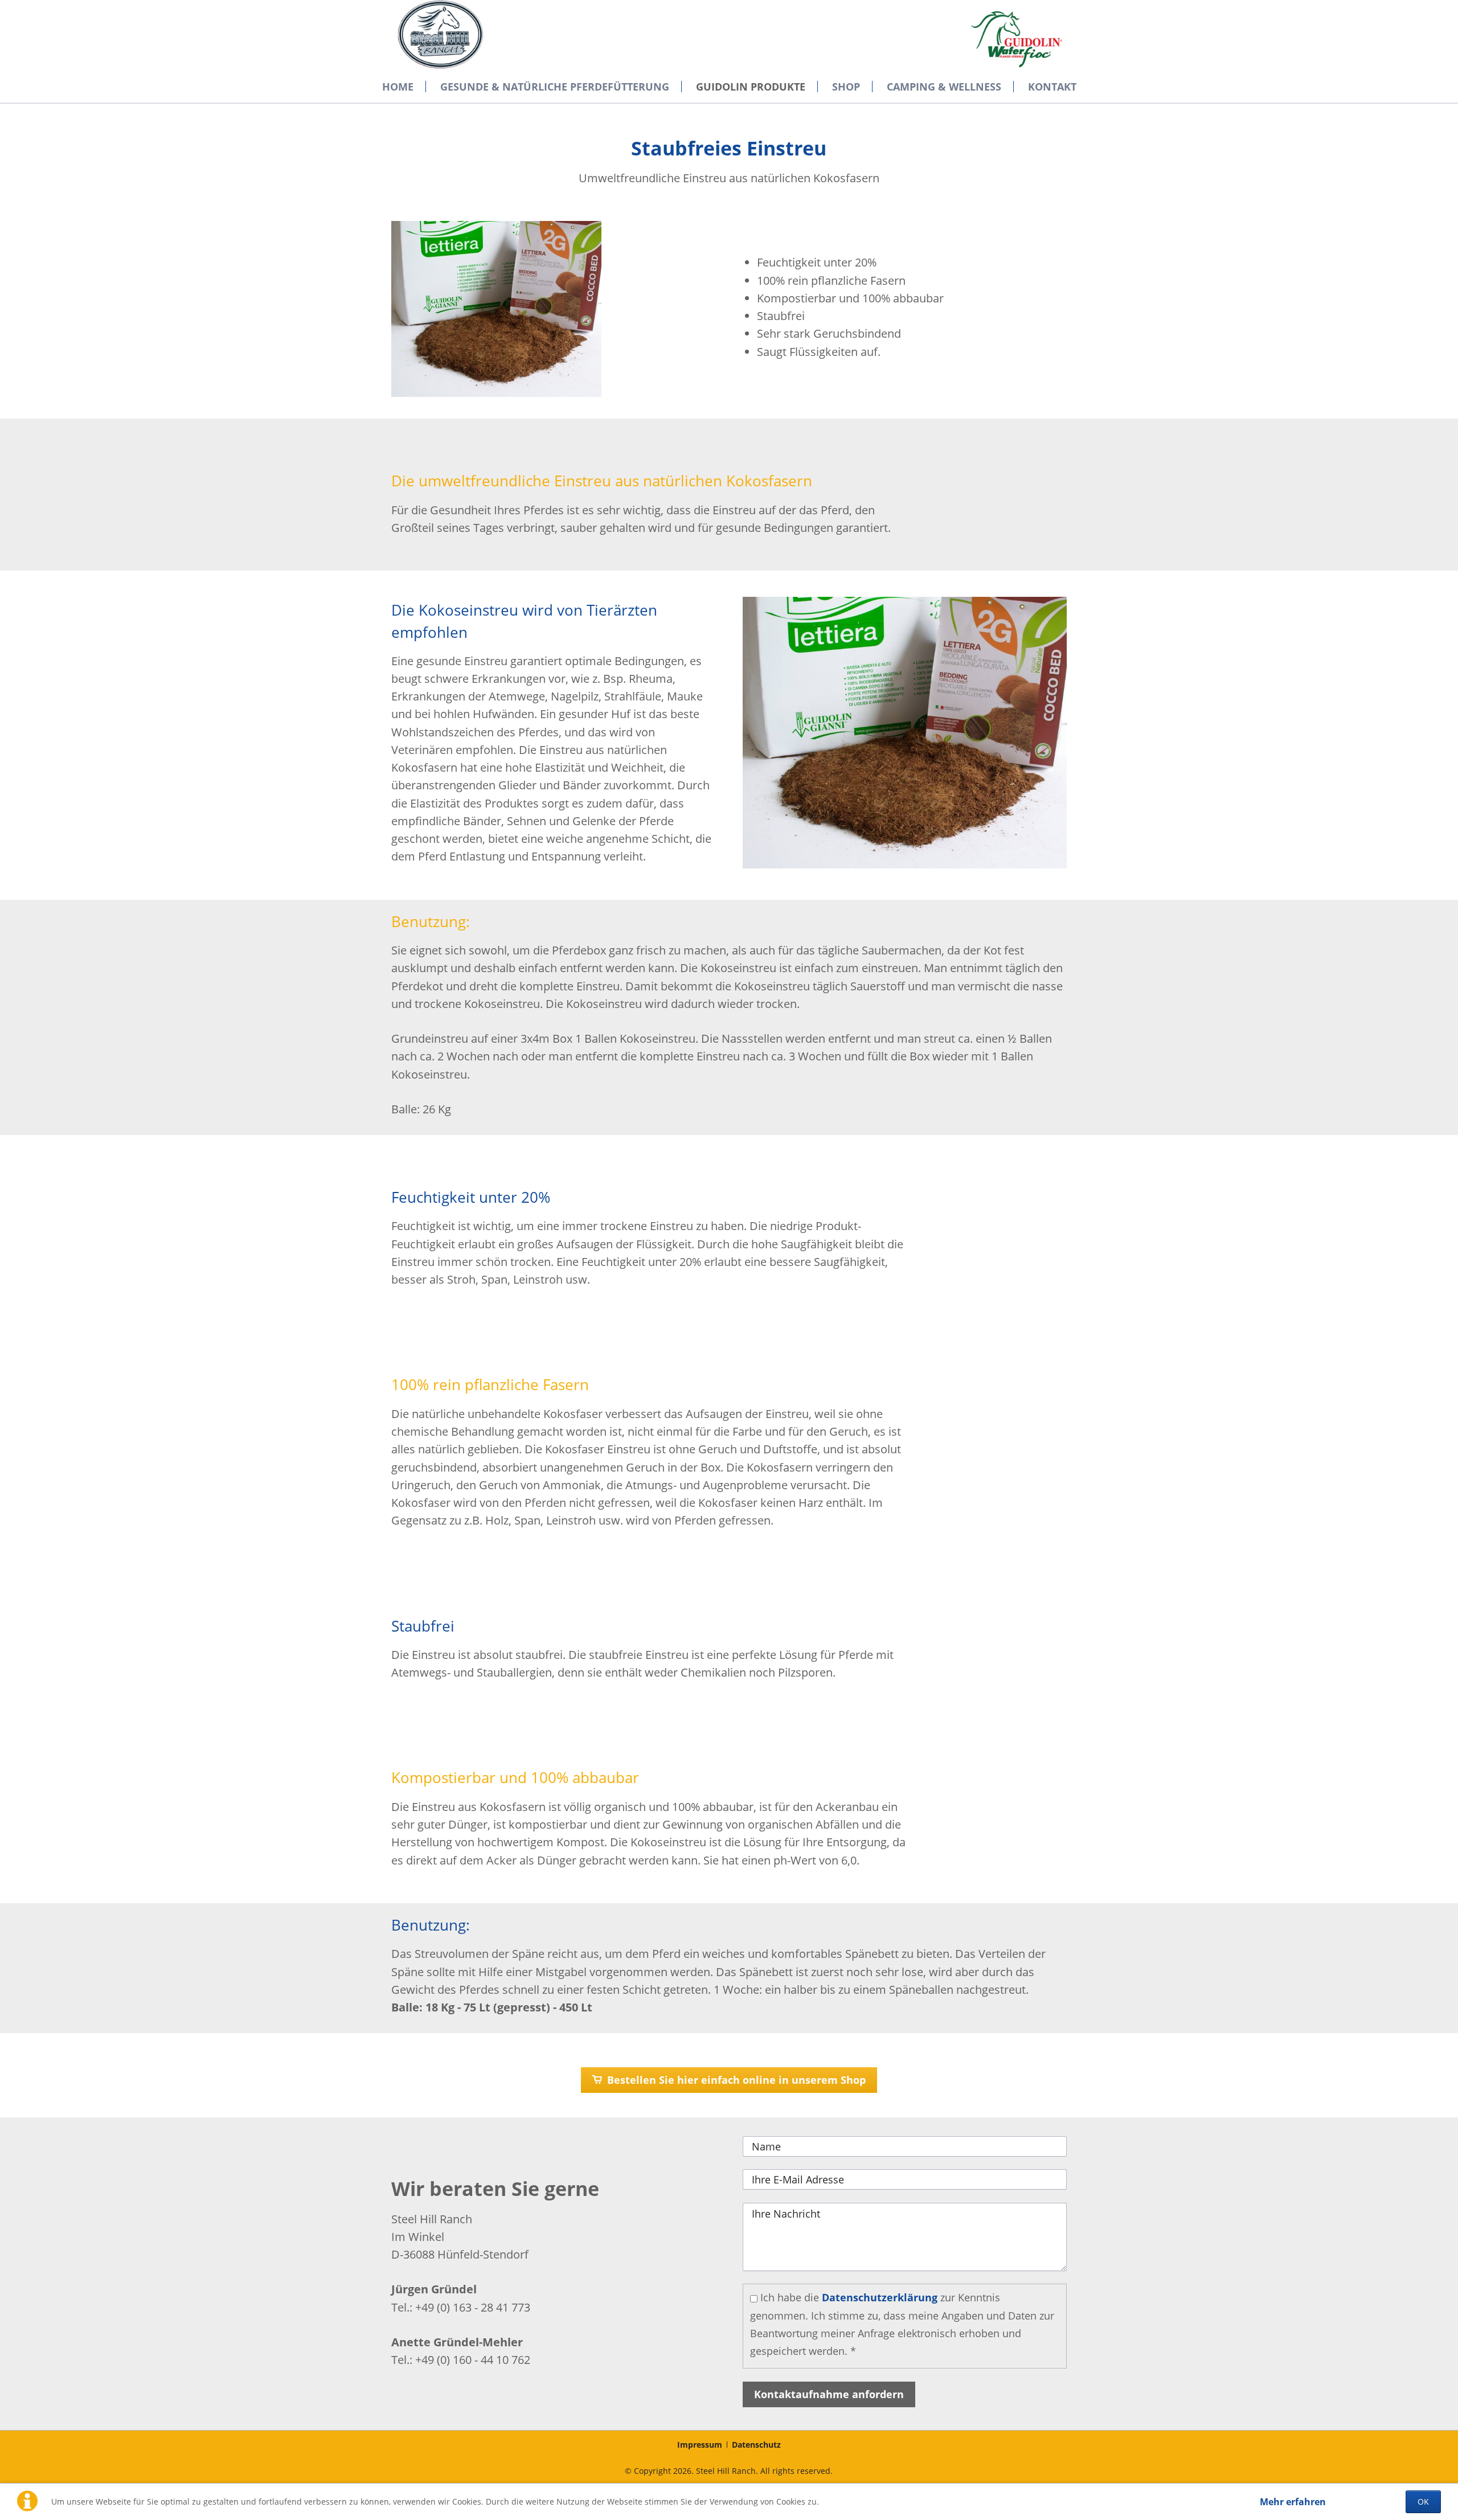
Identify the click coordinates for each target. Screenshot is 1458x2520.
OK (1423, 2501)
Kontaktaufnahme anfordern (829, 2394)
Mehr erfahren (1293, 2502)
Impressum (700, 2445)
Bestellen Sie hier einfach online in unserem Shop (735, 2080)
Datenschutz (756, 2445)
